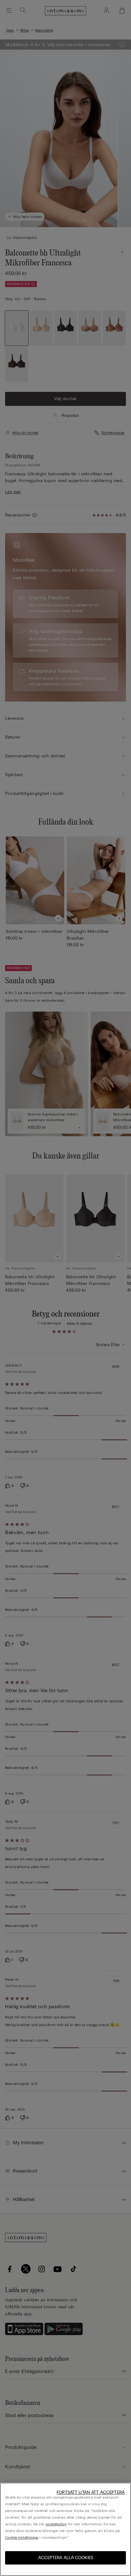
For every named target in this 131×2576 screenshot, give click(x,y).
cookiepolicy (56, 2524)
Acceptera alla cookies (66, 2558)
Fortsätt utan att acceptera (91, 2492)
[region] (65, 2529)
